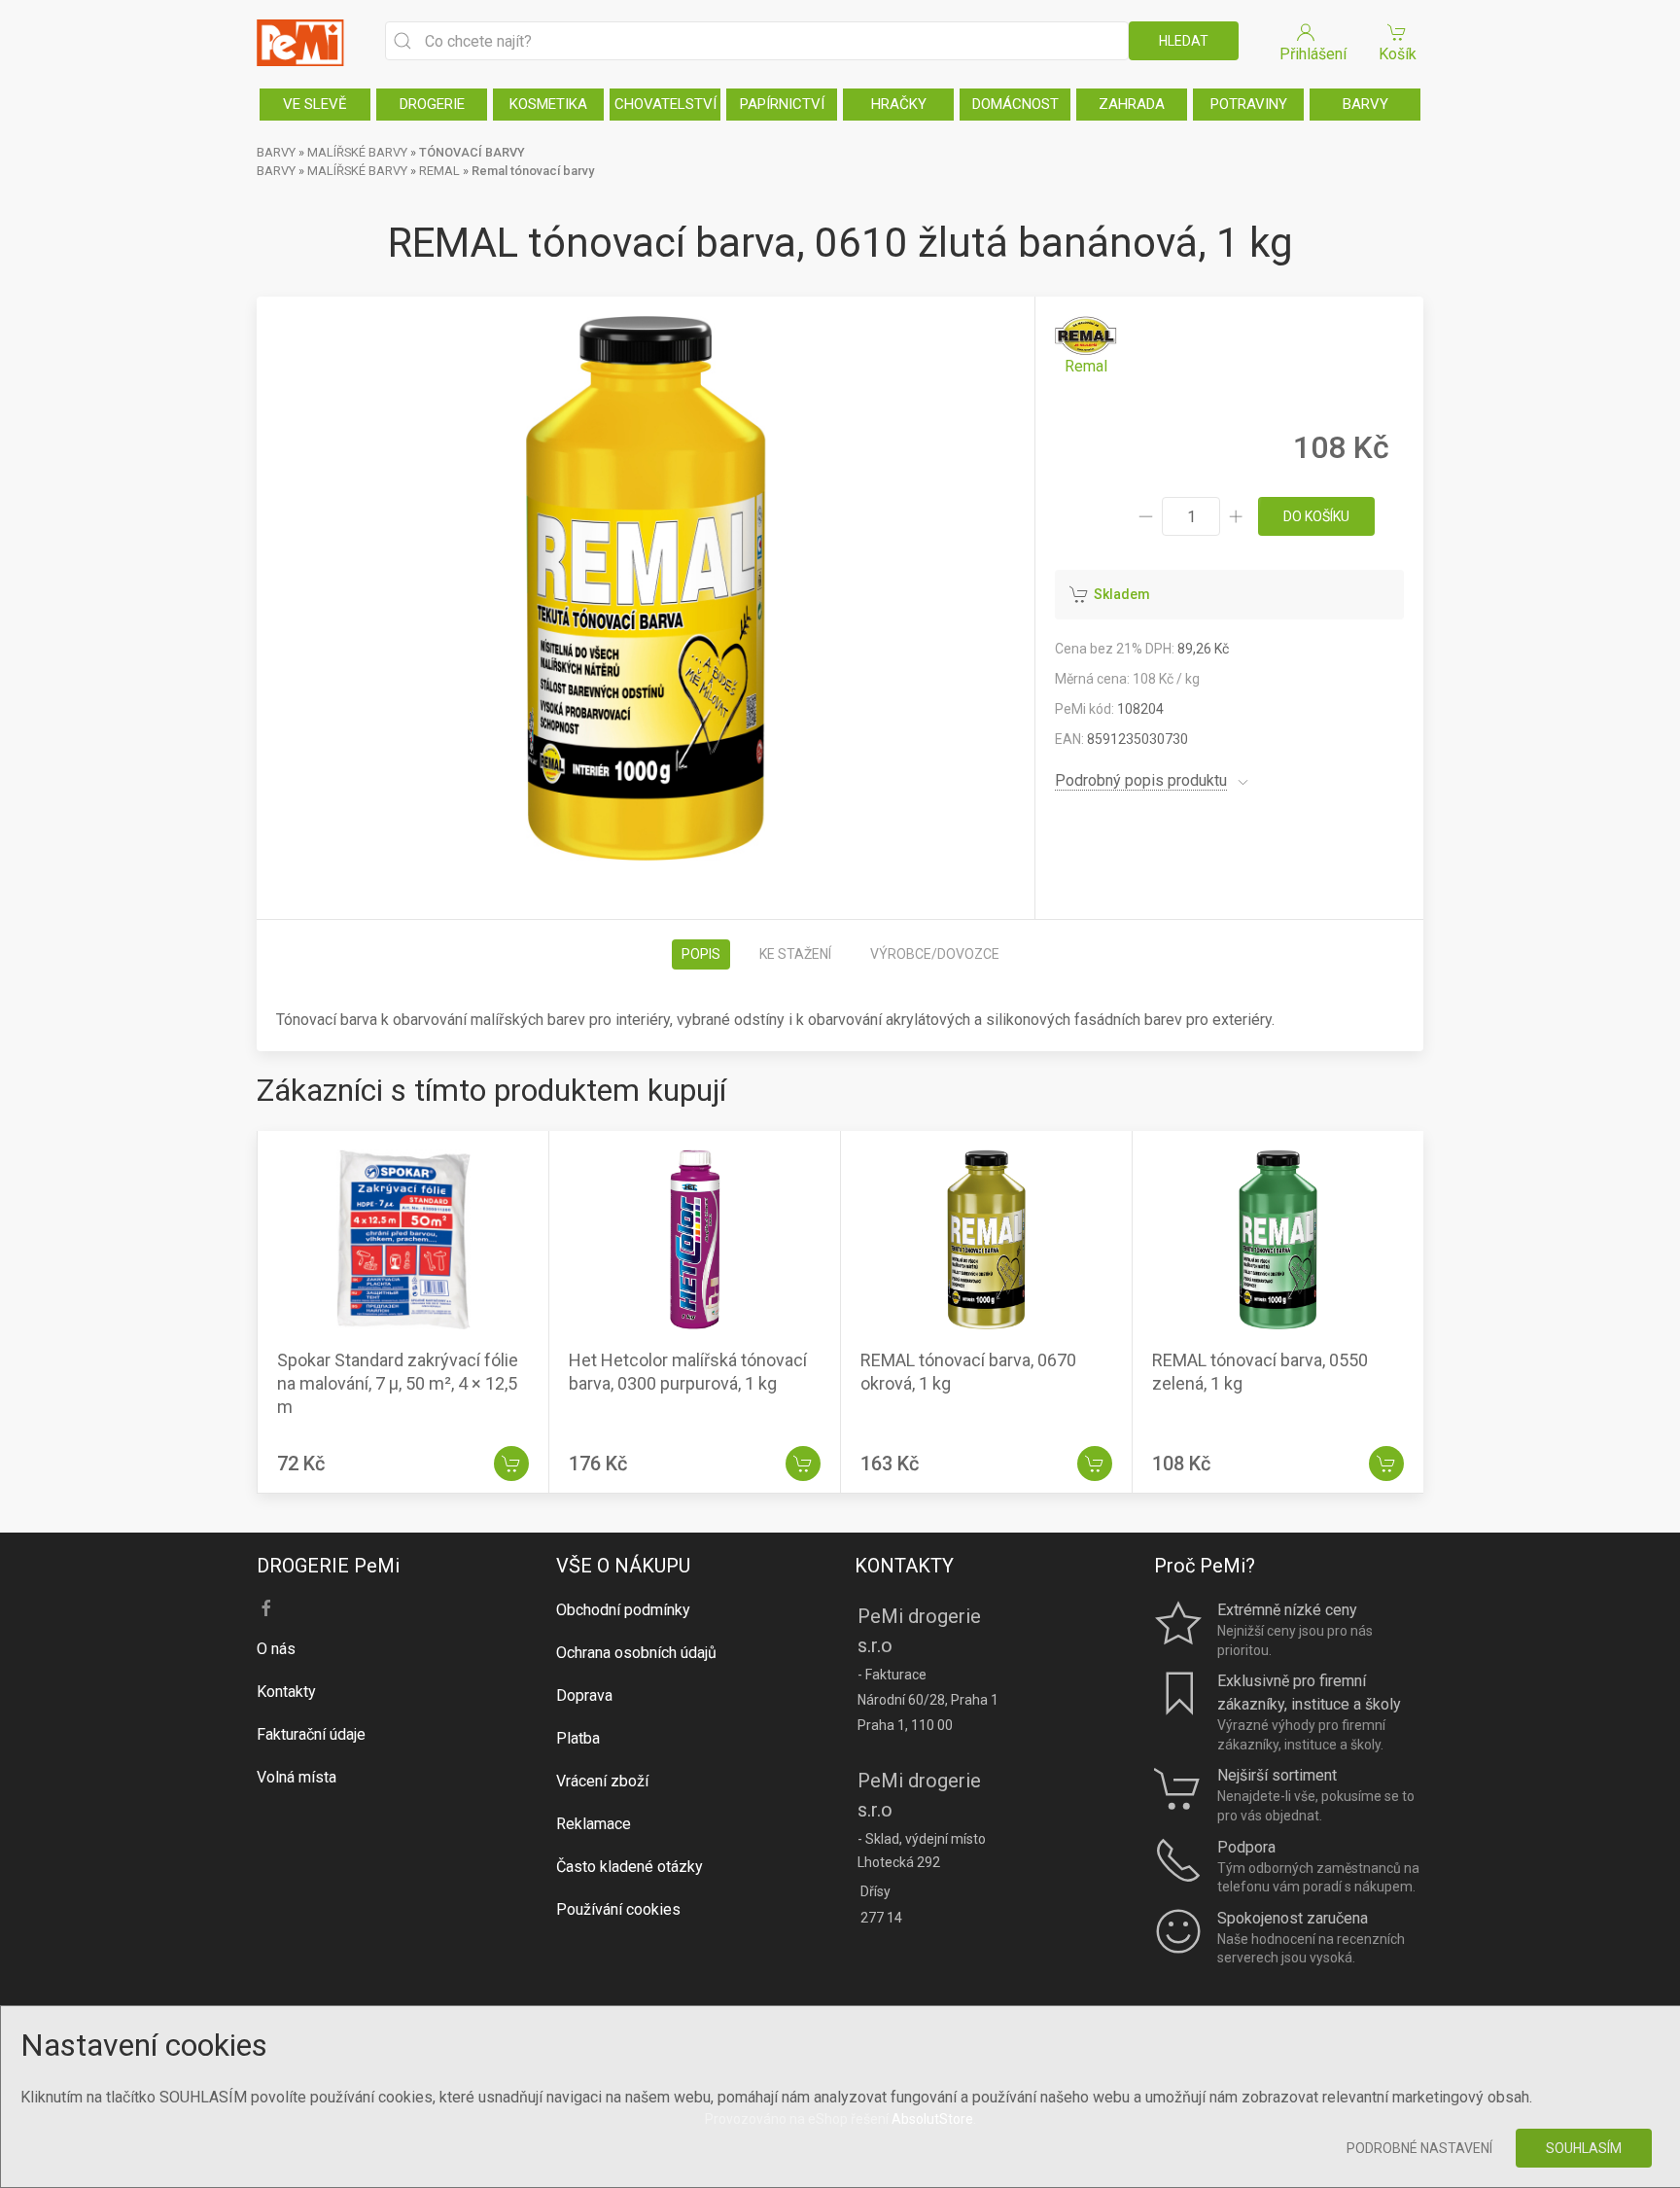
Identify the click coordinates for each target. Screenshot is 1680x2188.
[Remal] (1086, 347)
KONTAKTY (904, 1566)
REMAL (439, 171)
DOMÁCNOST (1015, 104)
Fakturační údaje (311, 1734)
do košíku (1316, 516)
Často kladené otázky (630, 1867)
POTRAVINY (1249, 104)
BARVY (1365, 104)
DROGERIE (432, 104)
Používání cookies (618, 1909)
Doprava (584, 1695)
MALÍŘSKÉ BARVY (357, 152)
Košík (1398, 54)
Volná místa (297, 1777)
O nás (276, 1649)
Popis (701, 954)
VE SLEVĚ (315, 104)
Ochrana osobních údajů (636, 1653)
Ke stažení (795, 954)
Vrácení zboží (602, 1781)
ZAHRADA (1132, 104)
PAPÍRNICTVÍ (782, 104)
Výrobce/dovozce (935, 954)
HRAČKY (899, 104)
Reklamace (594, 1824)
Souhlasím (1584, 2148)
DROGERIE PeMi (328, 1566)
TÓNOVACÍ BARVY (472, 152)
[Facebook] (266, 1608)
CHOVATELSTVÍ (665, 104)
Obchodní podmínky (623, 1610)
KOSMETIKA (548, 104)
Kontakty (286, 1692)
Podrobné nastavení (1419, 2148)
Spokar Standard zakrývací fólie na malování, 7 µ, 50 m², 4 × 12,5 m (398, 1383)
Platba (578, 1738)
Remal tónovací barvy (533, 171)
